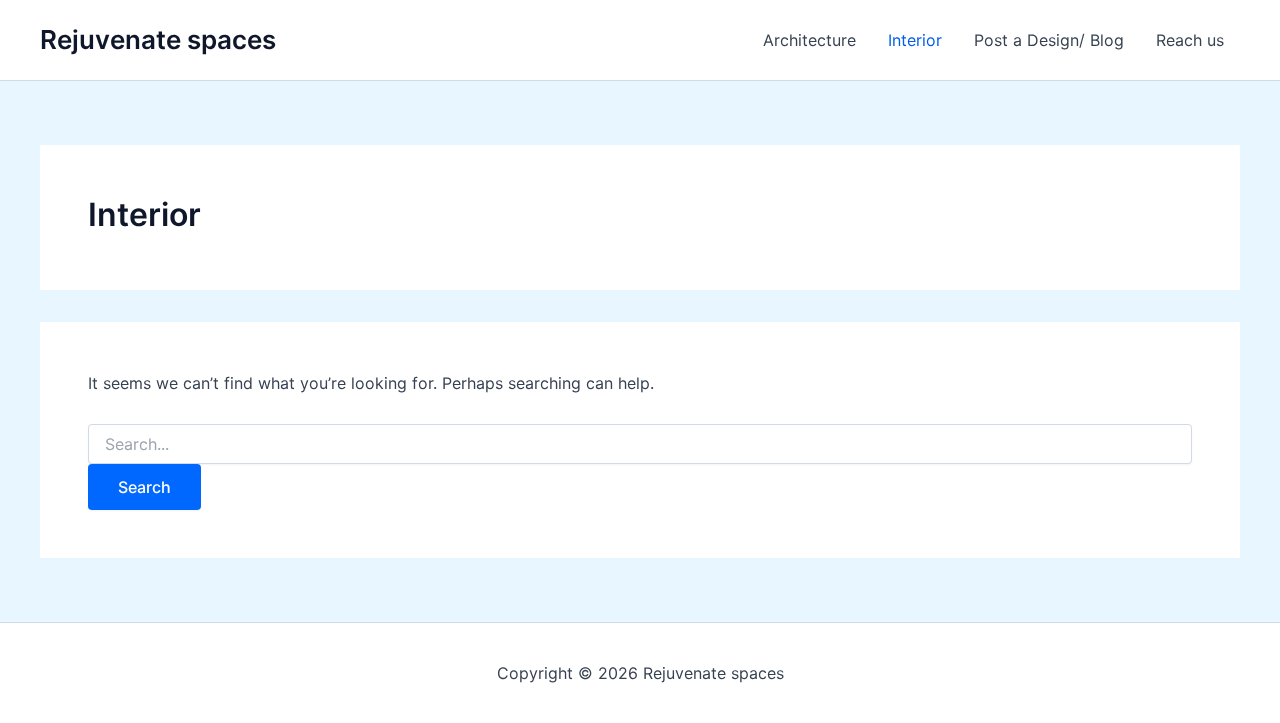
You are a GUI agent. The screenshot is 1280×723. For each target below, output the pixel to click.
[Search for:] (640, 444)
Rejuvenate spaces (158, 39)
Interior (915, 40)
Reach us (1190, 40)
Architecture (809, 40)
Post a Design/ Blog (1049, 40)
